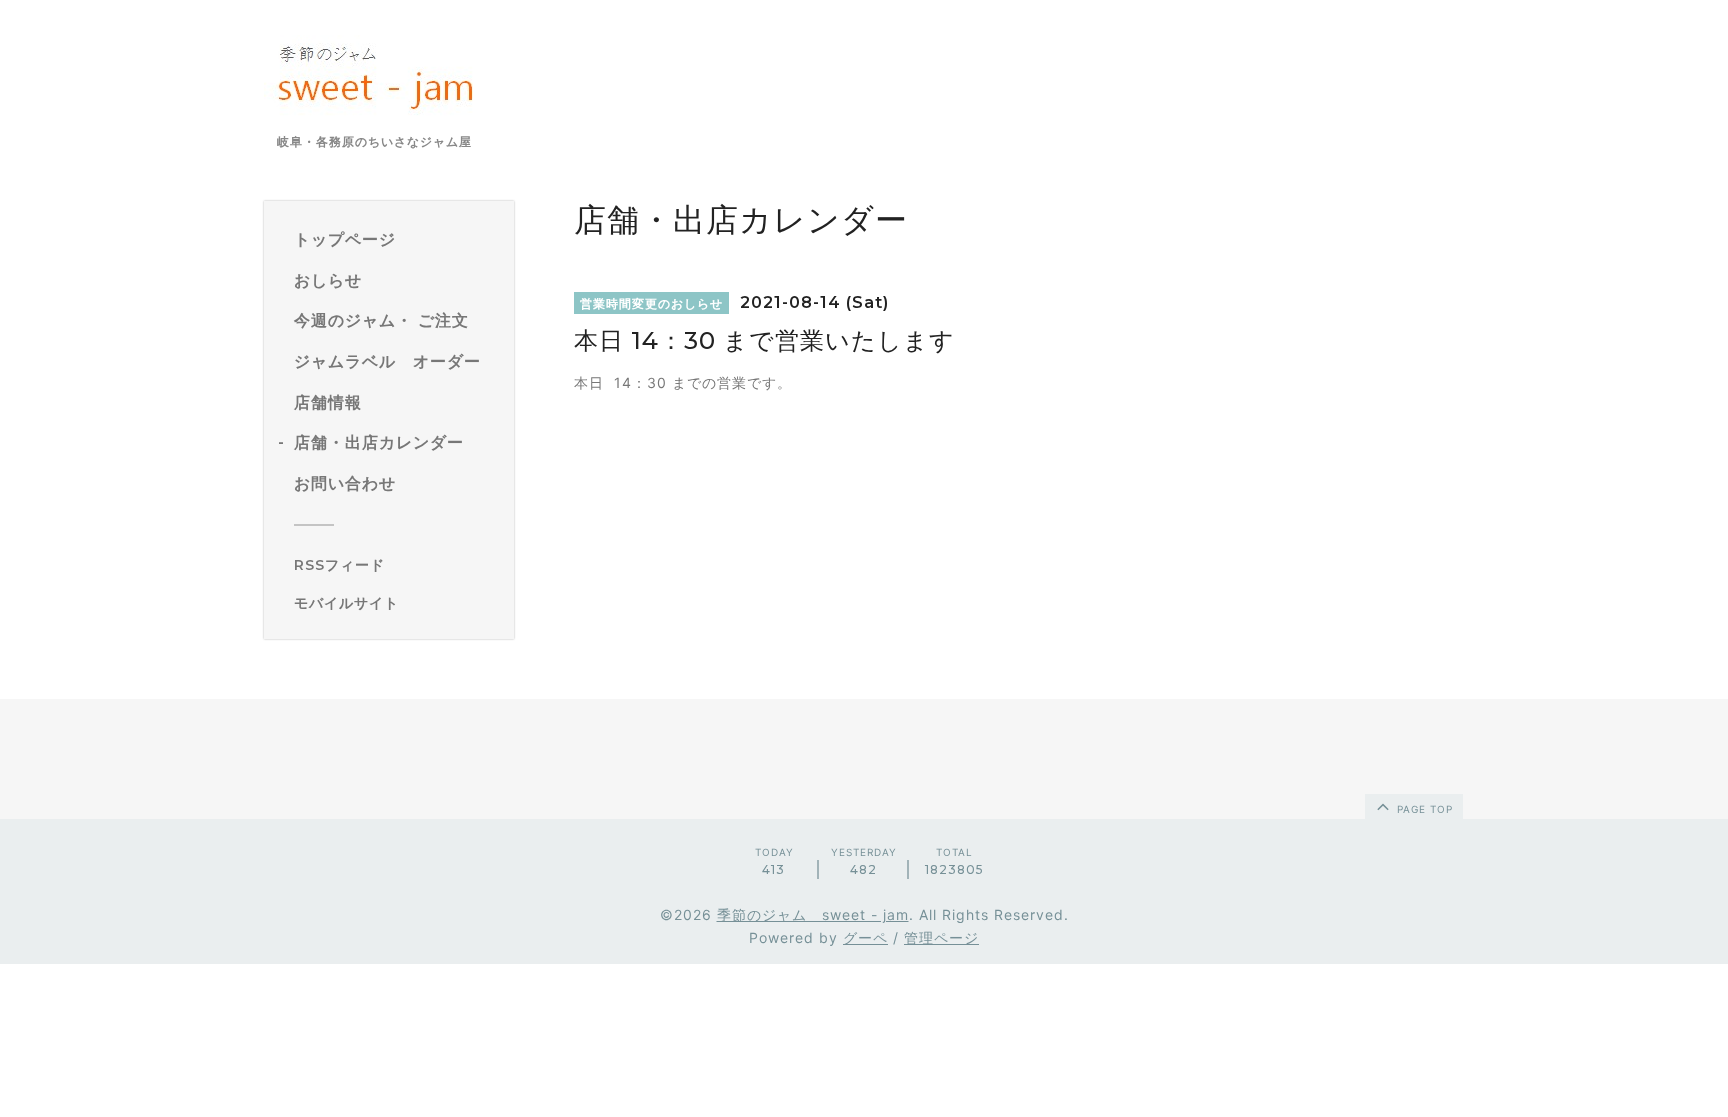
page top (1423, 809)
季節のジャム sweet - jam (813, 914)
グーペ (865, 937)
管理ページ (941, 937)
